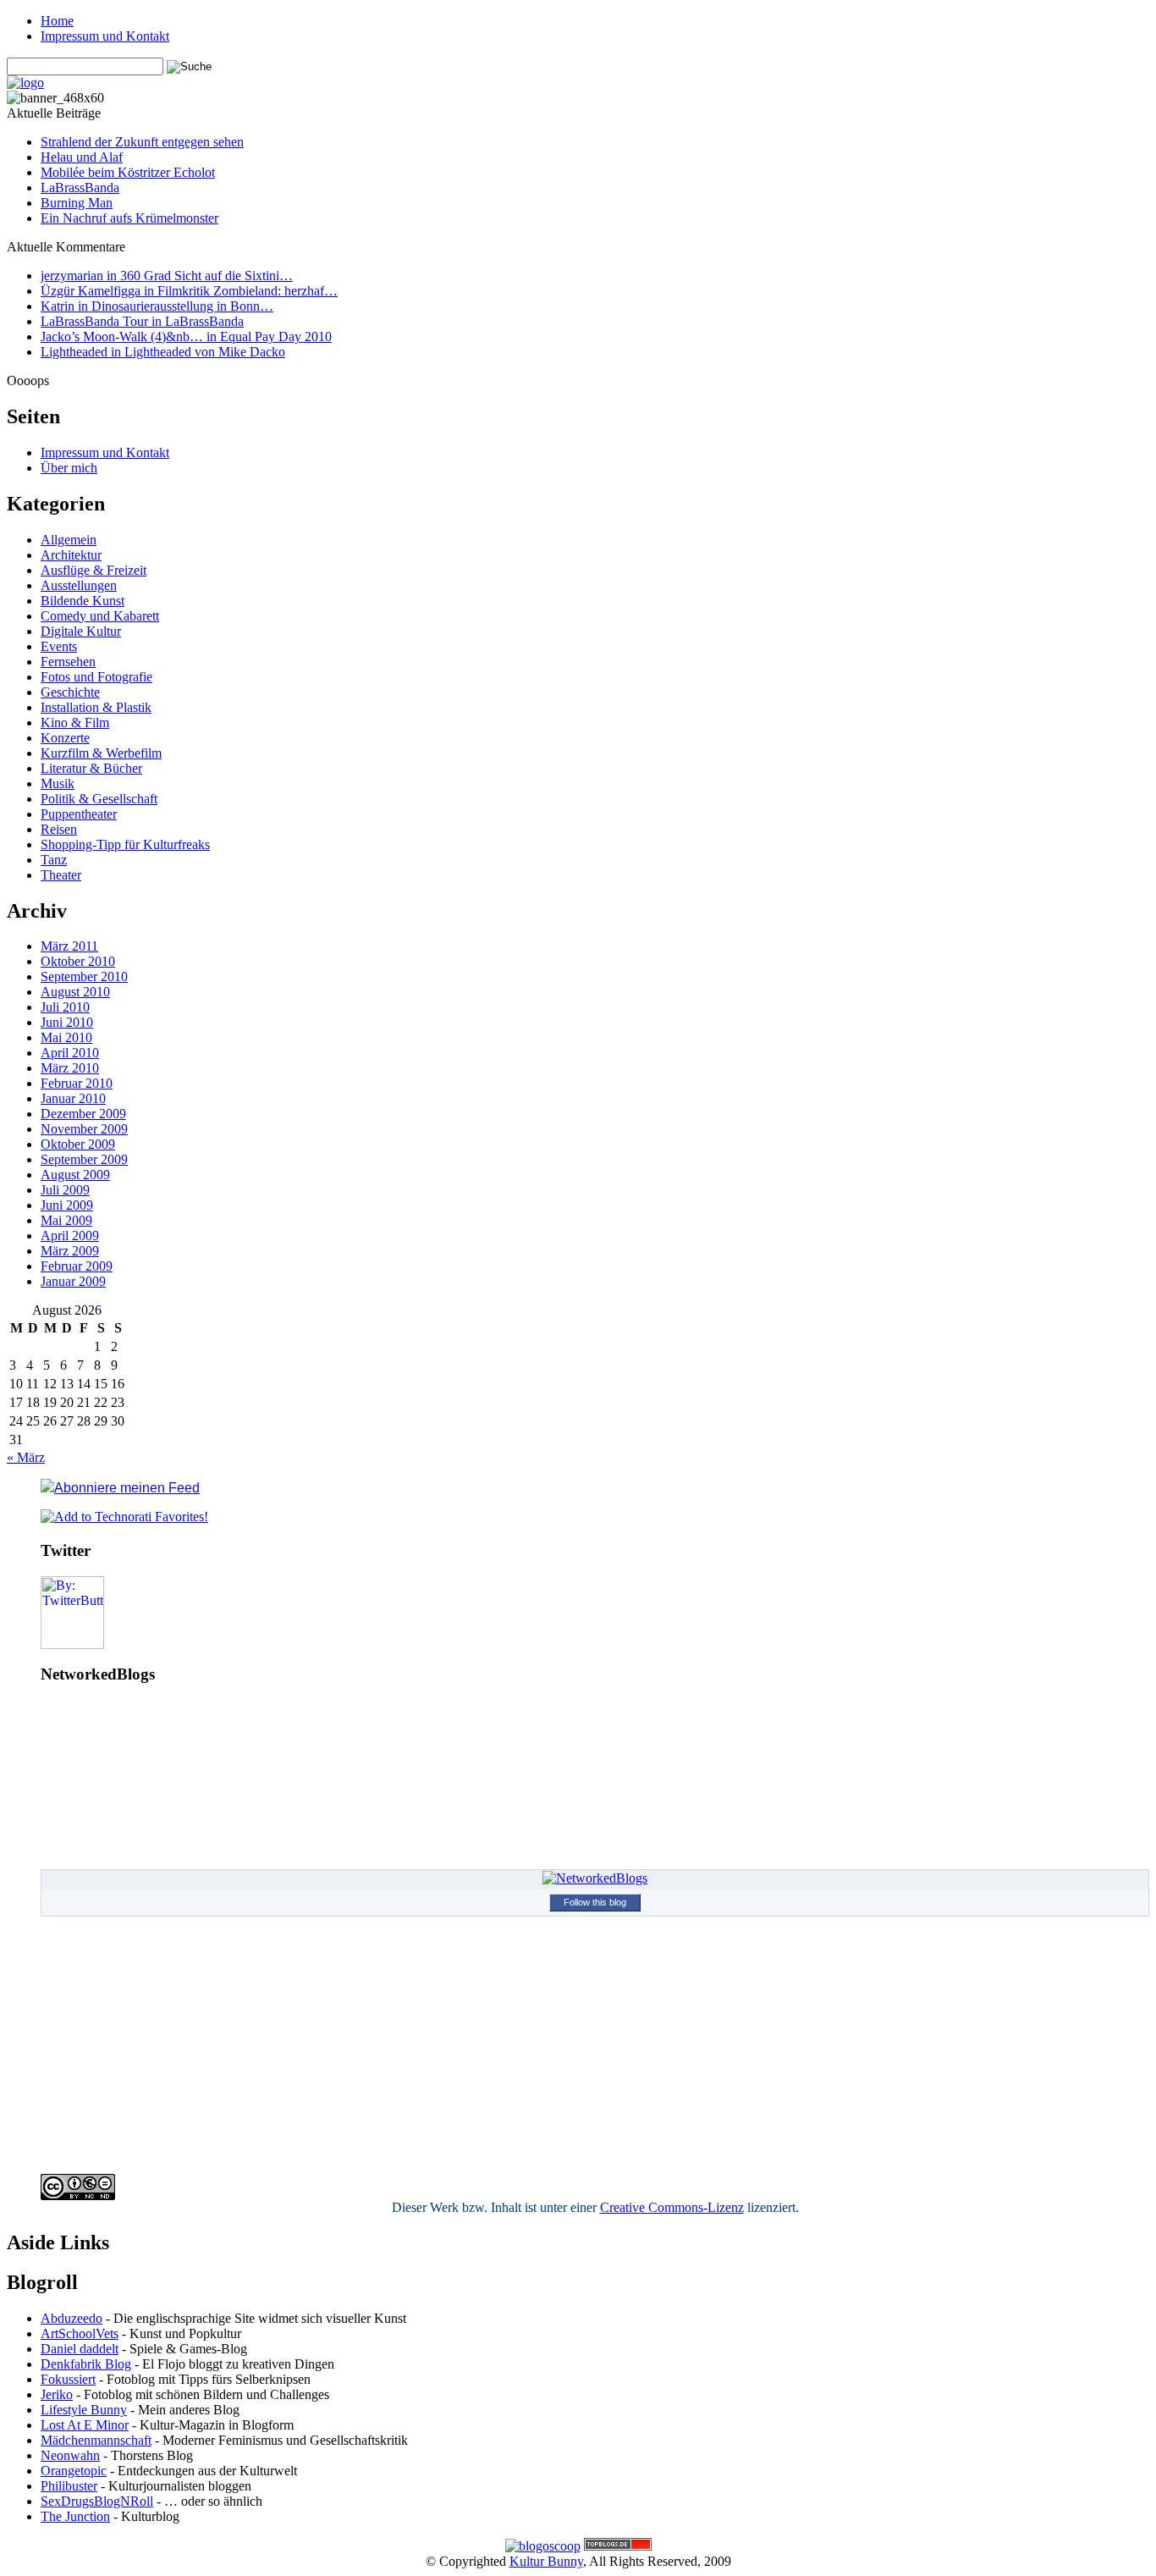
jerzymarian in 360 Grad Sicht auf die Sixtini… (167, 276)
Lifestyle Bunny (84, 2410)
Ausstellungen (79, 585)
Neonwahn (70, 2455)
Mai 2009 (66, 1220)
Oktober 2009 (78, 1144)
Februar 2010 (77, 1083)
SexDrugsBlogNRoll (97, 2501)
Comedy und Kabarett (100, 616)
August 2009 (75, 1175)
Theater (61, 875)
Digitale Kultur (81, 631)
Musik (58, 783)
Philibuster (69, 2486)
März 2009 (70, 1251)
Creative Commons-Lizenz (672, 2207)
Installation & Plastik (96, 707)
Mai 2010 (66, 1037)
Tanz (54, 860)
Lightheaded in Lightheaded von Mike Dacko (163, 352)
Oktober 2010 (78, 961)
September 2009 (84, 1159)
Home (57, 21)
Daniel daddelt (80, 2349)
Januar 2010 (73, 1098)
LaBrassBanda (80, 188)
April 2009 (70, 1236)
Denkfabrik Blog (86, 2364)
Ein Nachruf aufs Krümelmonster (129, 218)
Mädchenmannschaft (96, 2440)
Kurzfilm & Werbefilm (101, 753)
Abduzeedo (72, 2318)
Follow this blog (595, 1902)
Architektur (71, 555)
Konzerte (65, 738)
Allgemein (69, 540)
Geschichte (70, 692)
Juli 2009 (65, 1190)
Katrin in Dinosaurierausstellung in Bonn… (157, 306)
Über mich (69, 468)
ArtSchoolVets (80, 2333)
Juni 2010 (67, 1022)
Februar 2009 (77, 1266)
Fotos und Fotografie (96, 677)
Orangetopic (74, 2471)
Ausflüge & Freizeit (94, 570)
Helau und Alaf (82, 157)
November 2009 (84, 1129)
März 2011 (69, 946)
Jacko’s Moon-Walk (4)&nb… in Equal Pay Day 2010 (186, 336)
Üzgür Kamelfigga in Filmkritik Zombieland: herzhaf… (189, 291)
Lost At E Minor (85, 2425)
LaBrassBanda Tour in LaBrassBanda (142, 321)
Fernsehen (68, 662)
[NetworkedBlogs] (595, 1878)
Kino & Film (75, 723)
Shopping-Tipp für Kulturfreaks (125, 844)
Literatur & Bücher (91, 768)
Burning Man (77, 203)
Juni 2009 (67, 1205)
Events (59, 646)
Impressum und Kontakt (105, 36)
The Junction (75, 2516)
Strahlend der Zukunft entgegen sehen (142, 142)
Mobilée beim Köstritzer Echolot (128, 172)
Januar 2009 (73, 1281)
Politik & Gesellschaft (99, 799)
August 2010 (75, 992)
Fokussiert (68, 2379)
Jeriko (57, 2394)
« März (26, 1457)
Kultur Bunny (546, 2561)
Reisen (59, 829)
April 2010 (70, 1053)
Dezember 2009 (83, 1114)
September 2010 (84, 976)
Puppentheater (79, 814)
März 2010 (70, 1068)
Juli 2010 (65, 1007)
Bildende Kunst (83, 601)
